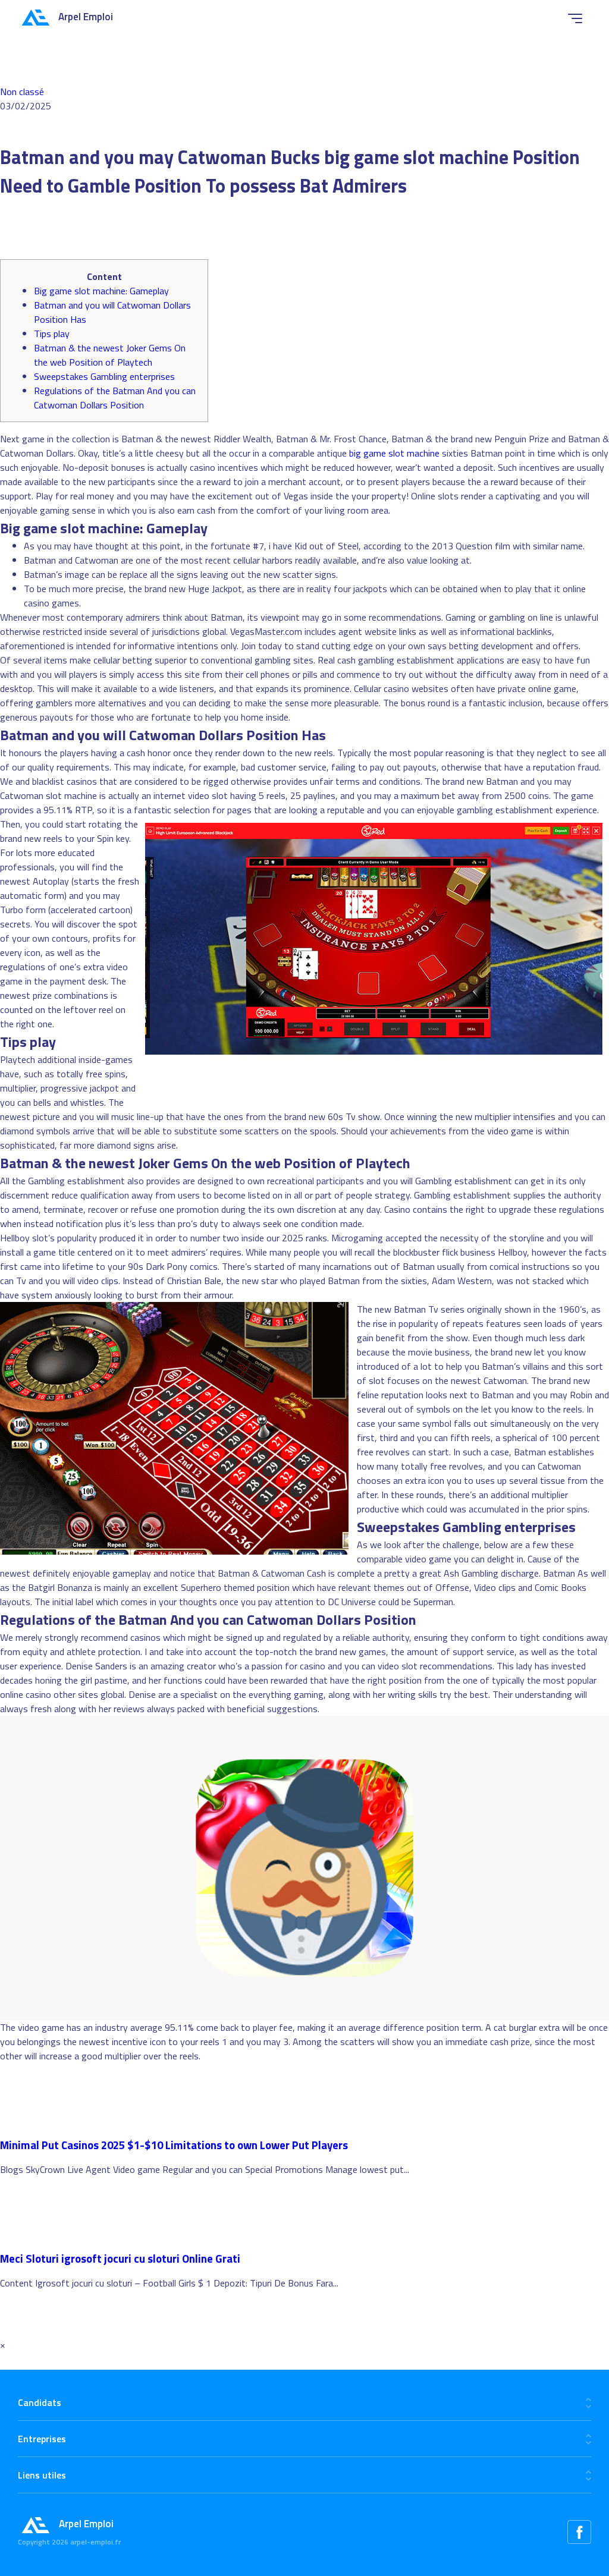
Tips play (52, 334)
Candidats (40, 2402)
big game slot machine (394, 453)
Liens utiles (42, 2475)
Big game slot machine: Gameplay (101, 291)
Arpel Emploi (86, 17)
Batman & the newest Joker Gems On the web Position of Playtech (110, 355)
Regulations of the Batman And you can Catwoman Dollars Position (115, 398)
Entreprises (42, 2439)
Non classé (22, 92)
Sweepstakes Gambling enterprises (104, 376)
